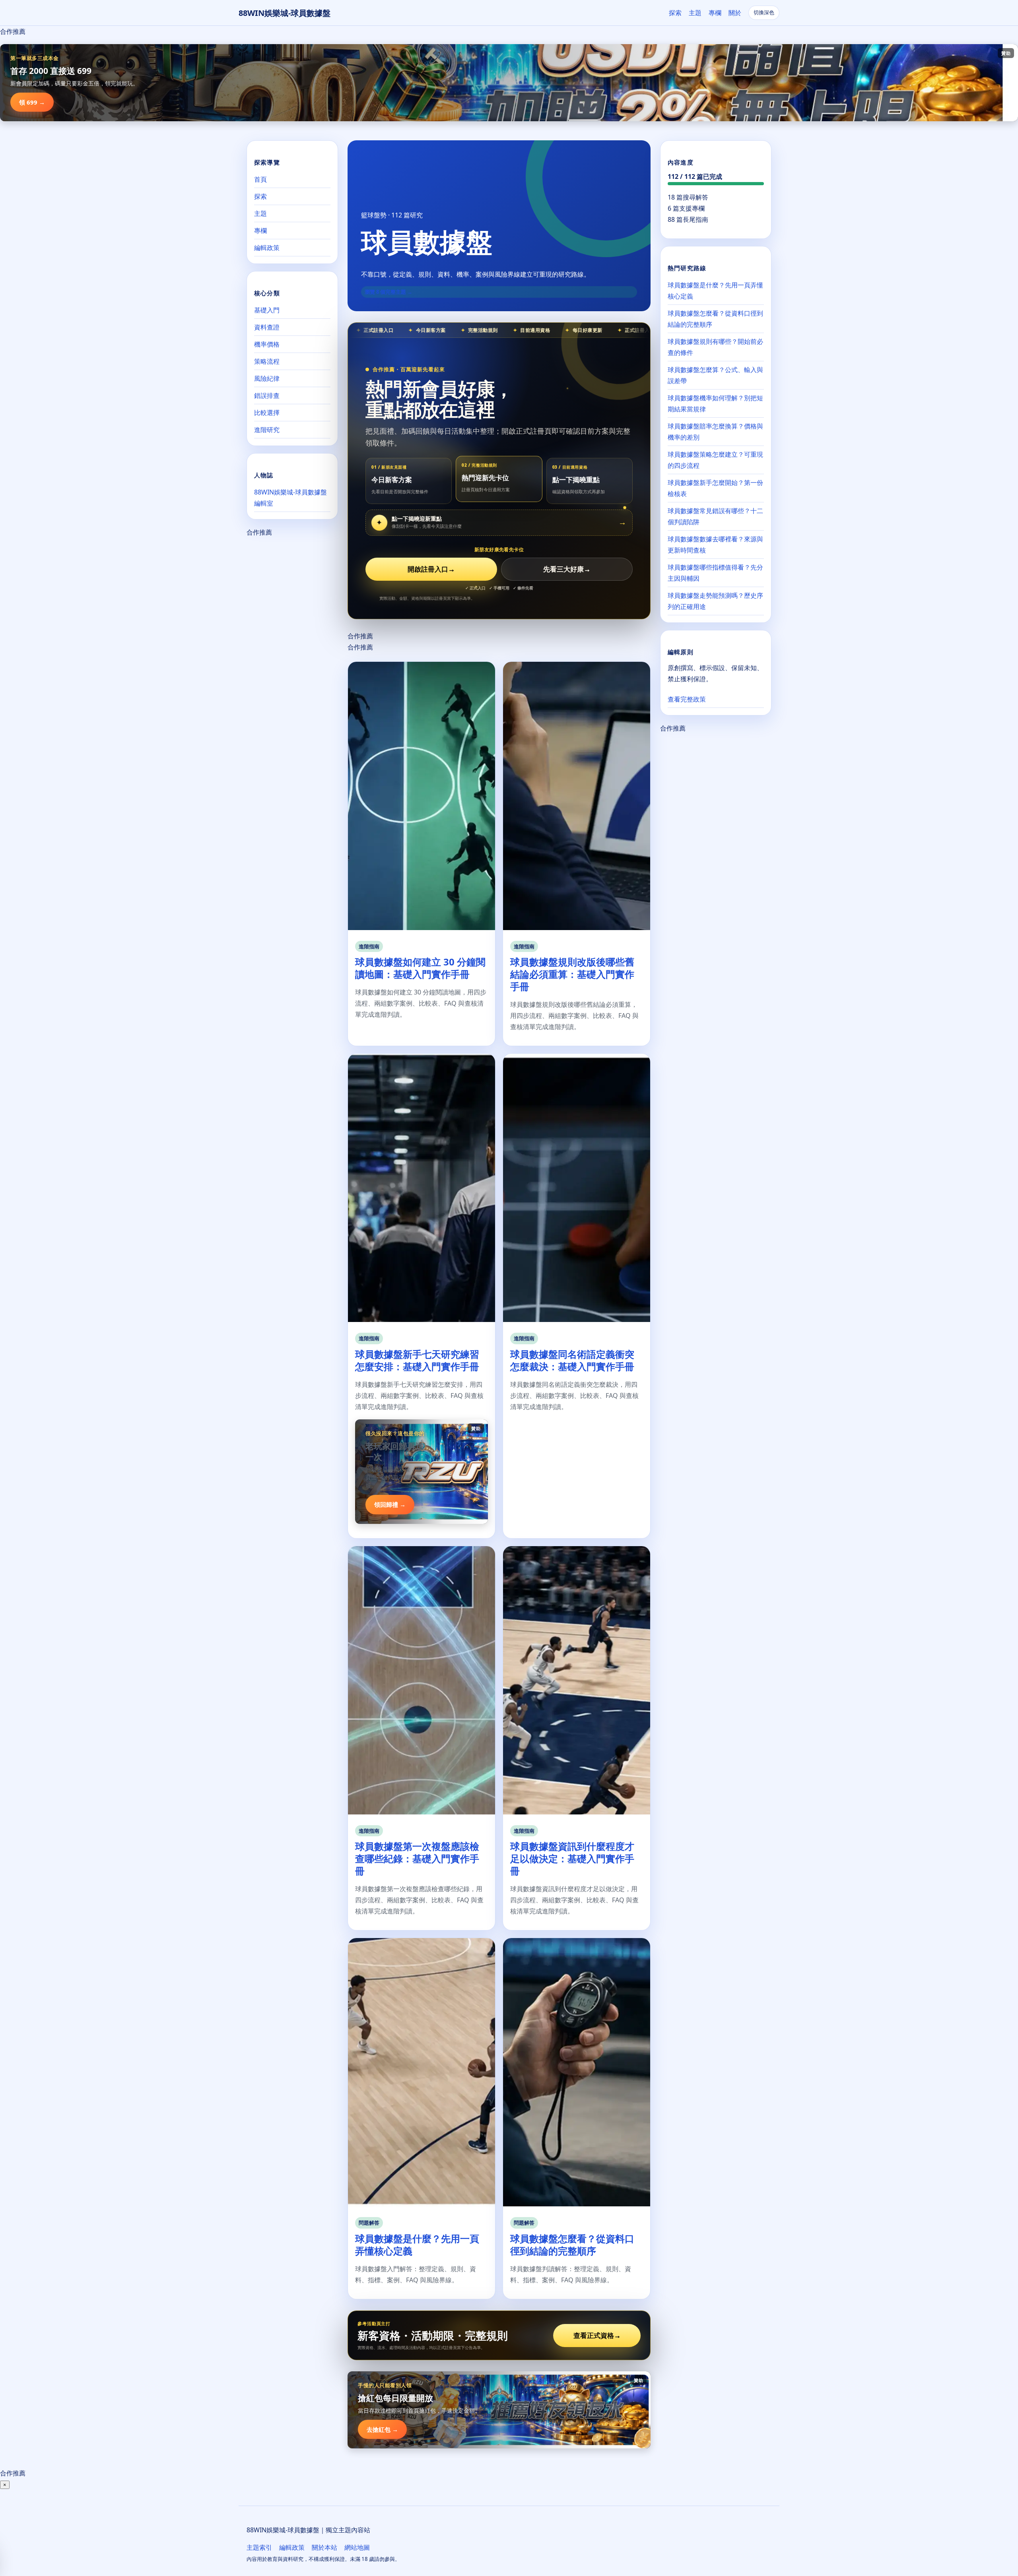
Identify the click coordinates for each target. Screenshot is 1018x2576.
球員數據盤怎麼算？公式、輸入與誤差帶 (715, 375)
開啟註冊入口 (431, 569)
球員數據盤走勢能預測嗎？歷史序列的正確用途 (715, 601)
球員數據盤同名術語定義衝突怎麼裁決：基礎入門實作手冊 (572, 1360)
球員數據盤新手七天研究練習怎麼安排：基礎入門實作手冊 (417, 1360)
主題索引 (259, 2547)
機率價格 (267, 344)
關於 (735, 13)
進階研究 (267, 430)
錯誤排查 (267, 395)
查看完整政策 (687, 699)
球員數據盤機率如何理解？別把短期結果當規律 (715, 403)
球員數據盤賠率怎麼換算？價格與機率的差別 (715, 432)
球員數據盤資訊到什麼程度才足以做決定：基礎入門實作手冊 (572, 1858)
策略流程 (267, 361)
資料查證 (267, 327)
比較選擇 (267, 413)
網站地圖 (357, 2547)
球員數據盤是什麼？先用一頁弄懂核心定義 (417, 2245)
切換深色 (764, 13)
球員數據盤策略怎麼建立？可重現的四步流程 (715, 460)
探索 (675, 13)
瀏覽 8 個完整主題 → (389, 292)
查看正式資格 (597, 2335)
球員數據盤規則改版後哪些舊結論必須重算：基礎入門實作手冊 (572, 974)
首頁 (260, 179)
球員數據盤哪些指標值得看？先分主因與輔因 (715, 573)
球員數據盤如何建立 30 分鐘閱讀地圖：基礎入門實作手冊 (420, 968)
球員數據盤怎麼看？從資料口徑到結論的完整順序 (572, 2245)
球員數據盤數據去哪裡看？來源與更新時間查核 (715, 545)
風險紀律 (267, 378)
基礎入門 (267, 310)
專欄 (715, 13)
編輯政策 (267, 248)
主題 (695, 13)
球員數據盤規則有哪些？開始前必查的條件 (715, 347)
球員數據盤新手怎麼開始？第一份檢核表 (715, 488)
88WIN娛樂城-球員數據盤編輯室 (290, 498)
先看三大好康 (567, 569)
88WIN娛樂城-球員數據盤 (285, 13)
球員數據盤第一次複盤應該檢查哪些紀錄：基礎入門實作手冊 (417, 1858)
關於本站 (324, 2547)
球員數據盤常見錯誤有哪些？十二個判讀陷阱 (715, 516)
